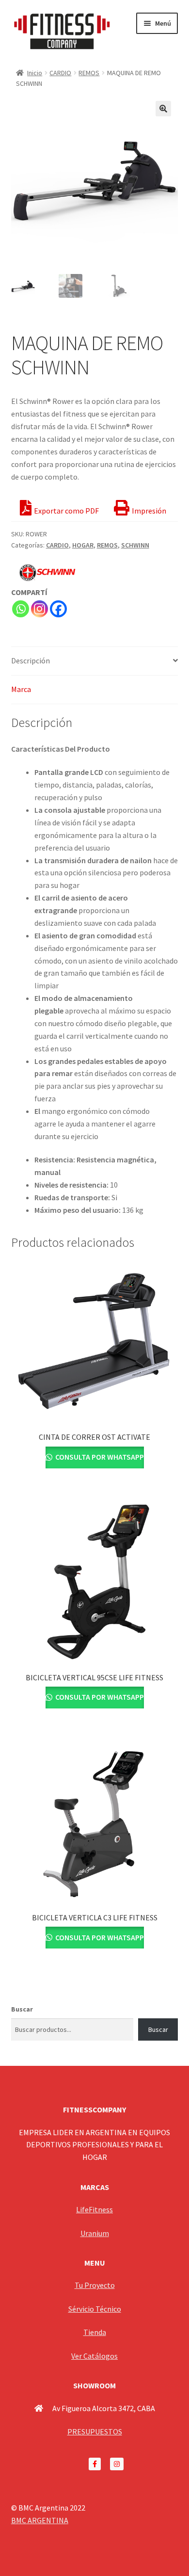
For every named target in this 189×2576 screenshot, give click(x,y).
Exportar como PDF (66, 511)
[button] (163, 109)
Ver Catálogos (94, 2356)
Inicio (35, 73)
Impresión (149, 511)
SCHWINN (135, 545)
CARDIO (60, 73)
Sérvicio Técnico (95, 2309)
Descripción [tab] (31, 660)
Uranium (95, 2233)
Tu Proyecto (95, 2285)
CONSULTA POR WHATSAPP (99, 1457)
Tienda (95, 2332)
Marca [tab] (21, 689)
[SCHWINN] (47, 572)
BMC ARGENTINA (40, 2520)
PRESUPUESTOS (95, 2431)
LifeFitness (94, 2209)
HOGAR (83, 545)
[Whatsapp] (21, 609)
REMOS (89, 73)
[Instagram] (39, 609)
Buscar (22, 2009)
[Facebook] (58, 609)
